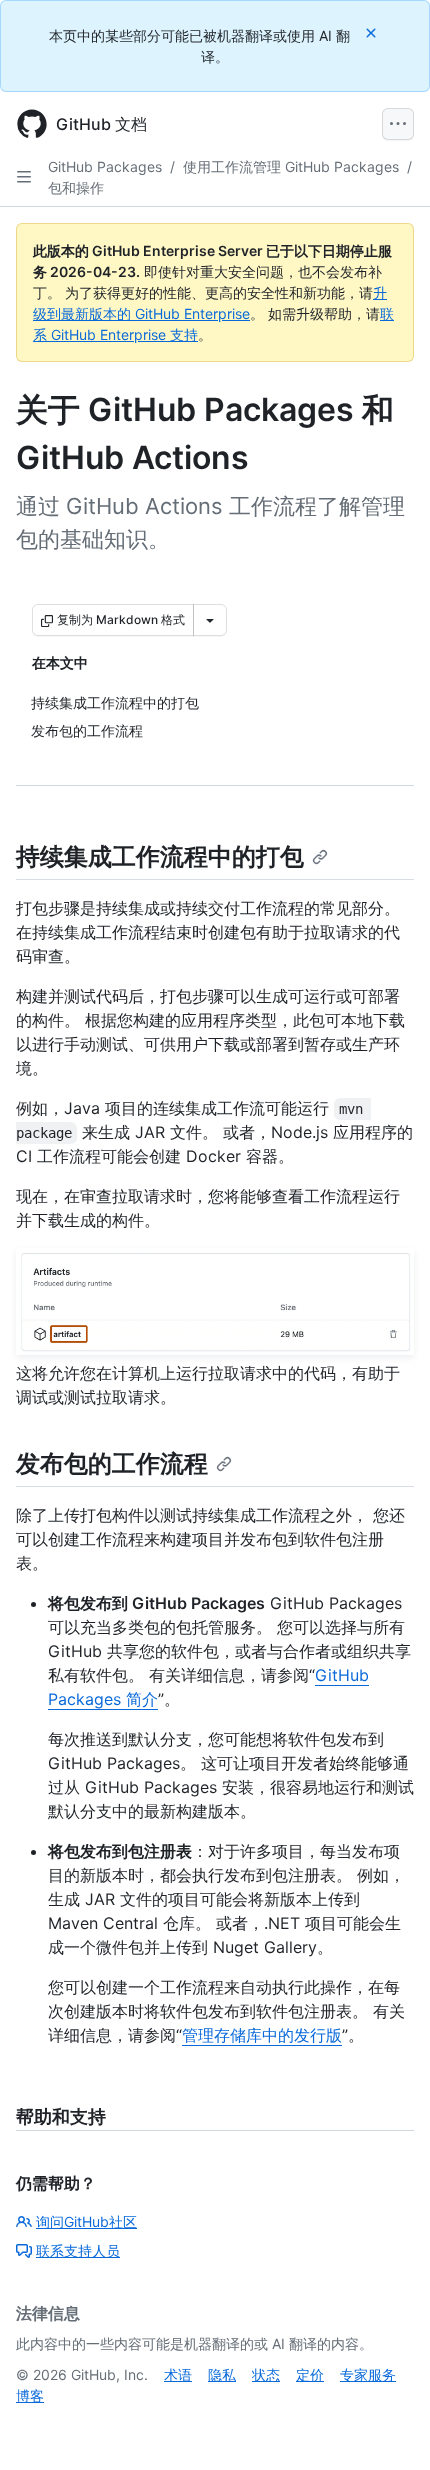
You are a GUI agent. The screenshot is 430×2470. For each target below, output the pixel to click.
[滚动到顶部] (386, 2426)
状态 (266, 2374)
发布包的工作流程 (112, 1463)
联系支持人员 (78, 2250)
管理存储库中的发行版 (262, 2035)
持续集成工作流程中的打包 (160, 856)
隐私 (222, 2374)
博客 (30, 2395)
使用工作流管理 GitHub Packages (291, 166)
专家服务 (368, 2374)
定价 (310, 2374)
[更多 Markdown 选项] (210, 620)
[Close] (373, 32)
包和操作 (76, 187)
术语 (178, 2374)
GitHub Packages (105, 166)
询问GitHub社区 (86, 2221)
